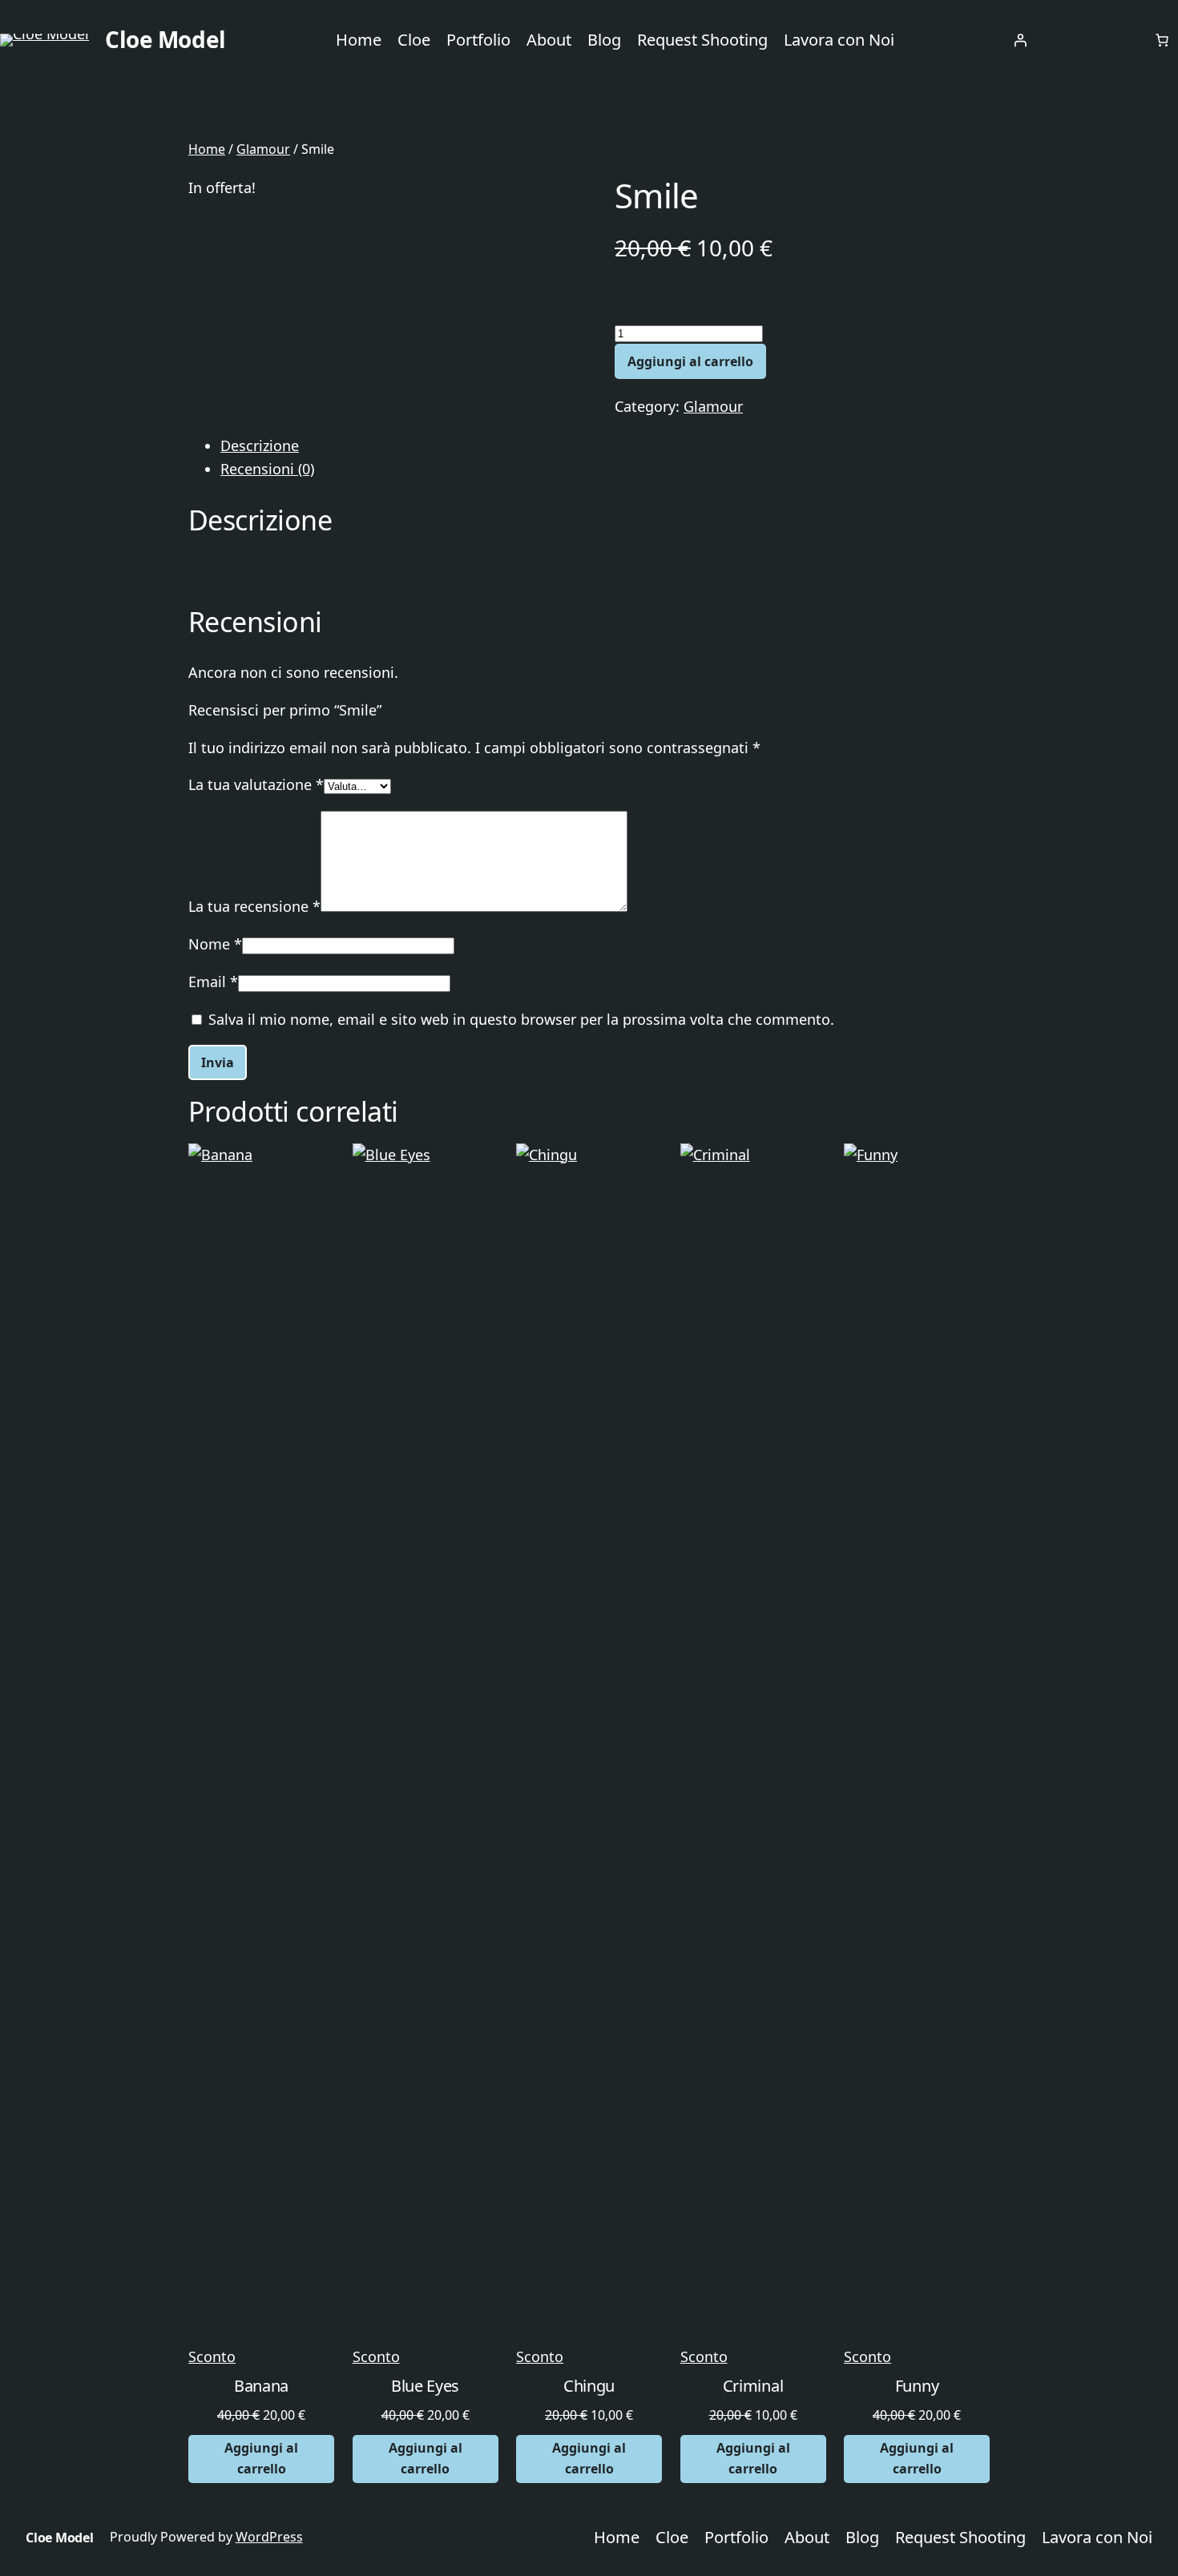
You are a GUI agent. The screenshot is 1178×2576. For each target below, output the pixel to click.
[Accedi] (1020, 40)
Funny (917, 2387)
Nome (215, 944)
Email (213, 982)
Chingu (589, 2387)
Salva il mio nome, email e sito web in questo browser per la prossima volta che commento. (521, 1019)
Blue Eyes (425, 2387)
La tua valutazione (256, 784)
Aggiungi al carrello (690, 361)
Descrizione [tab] (260, 445)
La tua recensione (254, 906)
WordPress (269, 2537)
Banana (261, 2387)
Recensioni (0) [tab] (267, 469)
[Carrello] (1162, 40)
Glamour (263, 149)
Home (207, 149)
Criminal (753, 2387)
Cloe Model (165, 39)
